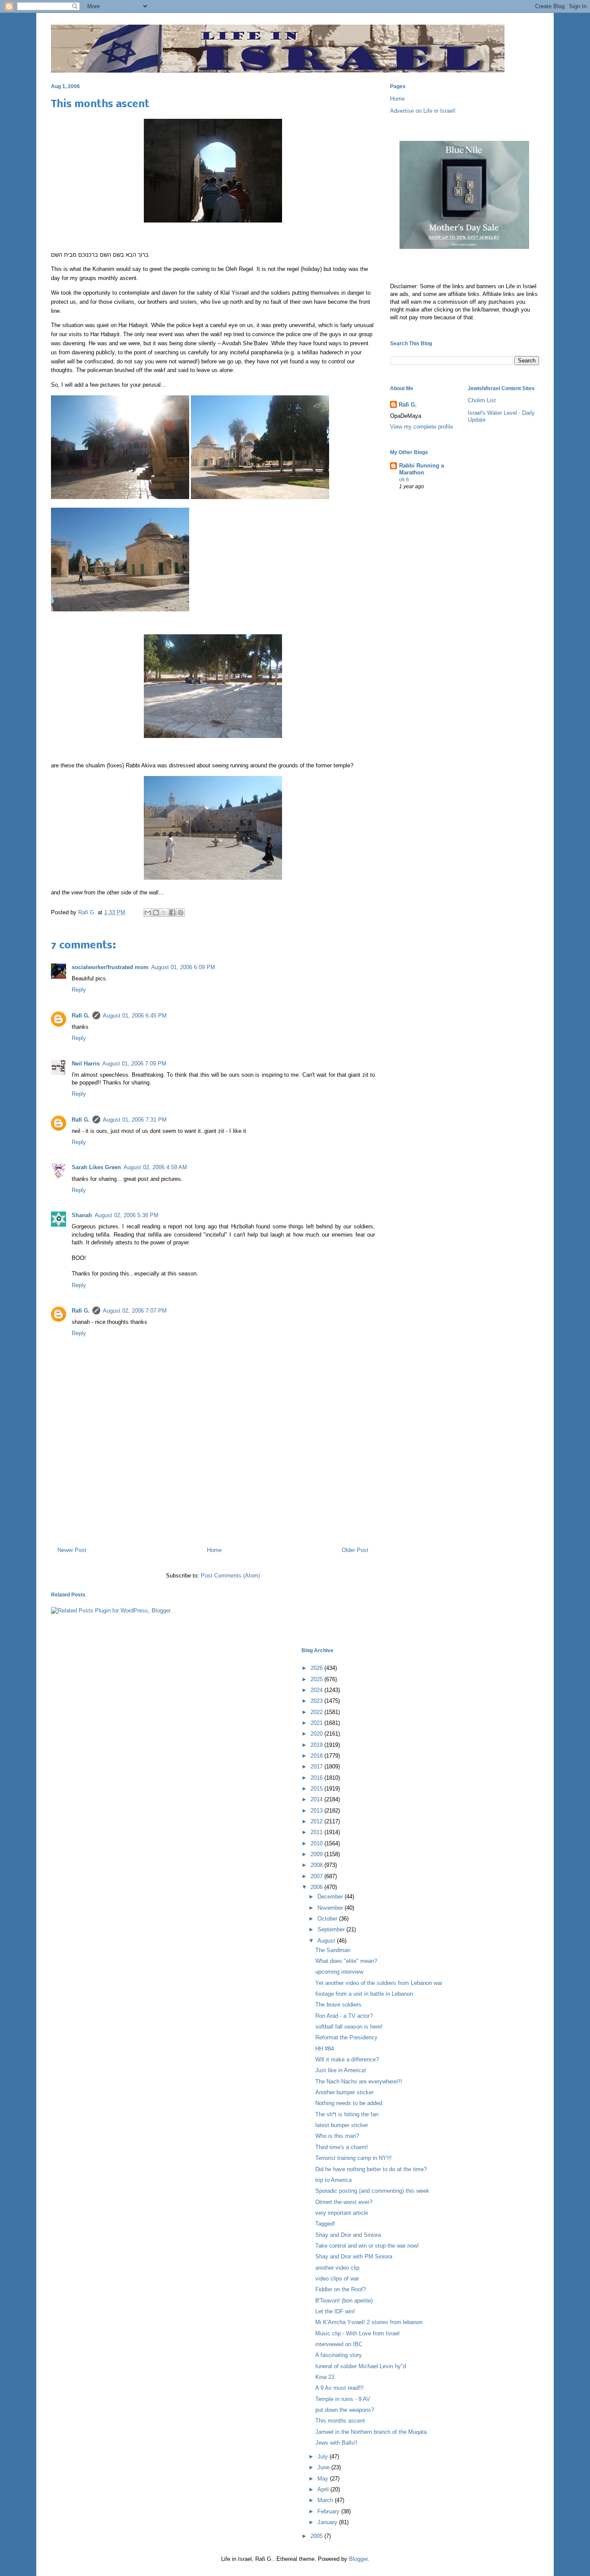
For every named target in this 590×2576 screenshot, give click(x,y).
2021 (317, 1723)
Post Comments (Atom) (230, 1576)
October (328, 1919)
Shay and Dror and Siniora (348, 2235)
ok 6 (404, 480)
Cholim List (482, 400)
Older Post (355, 1550)
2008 (317, 1865)
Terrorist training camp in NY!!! (354, 2158)
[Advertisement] (213, 1503)
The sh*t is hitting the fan (347, 2114)
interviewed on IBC (339, 2344)
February (329, 2511)
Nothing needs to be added (349, 2103)
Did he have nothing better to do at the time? (371, 2169)
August (327, 1941)
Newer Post (72, 1550)
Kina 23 (325, 2377)
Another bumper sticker (344, 2092)
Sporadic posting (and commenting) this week (372, 2191)
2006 (317, 1887)
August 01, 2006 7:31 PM (135, 1120)
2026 (317, 1668)
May (324, 2479)
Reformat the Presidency (346, 2037)
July (324, 2457)
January (328, 2522)
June (324, 2467)
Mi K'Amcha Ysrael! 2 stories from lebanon (369, 2322)
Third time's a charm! (342, 2147)
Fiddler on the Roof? (341, 2289)
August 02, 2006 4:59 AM (155, 1167)
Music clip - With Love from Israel (357, 2333)
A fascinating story (339, 2355)
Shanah (82, 1215)
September (332, 1929)
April (324, 2489)
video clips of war (337, 2279)
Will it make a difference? (347, 2059)
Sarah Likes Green (96, 1167)
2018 (317, 1756)
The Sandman (333, 1950)
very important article (342, 2213)
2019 (317, 1745)
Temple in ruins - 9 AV (343, 2399)
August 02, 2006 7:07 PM (135, 1311)
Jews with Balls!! (336, 2443)
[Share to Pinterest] (181, 913)
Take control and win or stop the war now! (367, 2246)
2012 (317, 1821)
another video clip (337, 2268)
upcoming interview (339, 1972)
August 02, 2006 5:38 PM (127, 1215)
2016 (317, 1778)
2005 (317, 2536)
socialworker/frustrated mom (110, 967)
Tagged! (325, 2224)
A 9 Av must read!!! (339, 2388)
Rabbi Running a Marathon (422, 469)
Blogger (358, 2559)
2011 (317, 1832)
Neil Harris (86, 1064)
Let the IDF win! (335, 2311)
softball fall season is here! (349, 2027)
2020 (317, 1734)
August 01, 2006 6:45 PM (135, 1016)
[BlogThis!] (156, 913)
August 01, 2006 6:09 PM (183, 967)
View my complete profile (422, 427)
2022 (317, 1712)
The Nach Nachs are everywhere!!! (359, 2081)
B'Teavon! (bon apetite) (344, 2301)
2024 (317, 1690)
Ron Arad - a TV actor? (344, 2016)
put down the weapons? (345, 2410)
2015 (317, 1789)
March (326, 2500)
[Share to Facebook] (172, 913)
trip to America (333, 2180)
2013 (317, 1811)
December (331, 1897)
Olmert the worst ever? (344, 2202)
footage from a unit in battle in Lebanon (364, 1994)
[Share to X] (164, 913)
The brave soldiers (338, 2005)
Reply (79, 990)
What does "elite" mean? (346, 1961)
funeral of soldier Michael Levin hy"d (361, 2366)
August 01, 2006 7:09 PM (134, 1064)
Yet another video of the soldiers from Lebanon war (379, 1983)
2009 (317, 1854)
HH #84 (325, 2049)
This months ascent (340, 2421)
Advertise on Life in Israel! (423, 111)
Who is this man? (337, 2136)
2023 (317, 1701)
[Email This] (148, 913)
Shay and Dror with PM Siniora (354, 2256)
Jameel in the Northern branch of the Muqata (371, 2432)
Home (214, 1550)
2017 (317, 1767)
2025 (317, 1679)
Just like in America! (341, 2070)
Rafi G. (88, 912)
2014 (317, 1799)
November (331, 1908)
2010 (317, 1843)
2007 (317, 1876)
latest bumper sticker (342, 2125)
